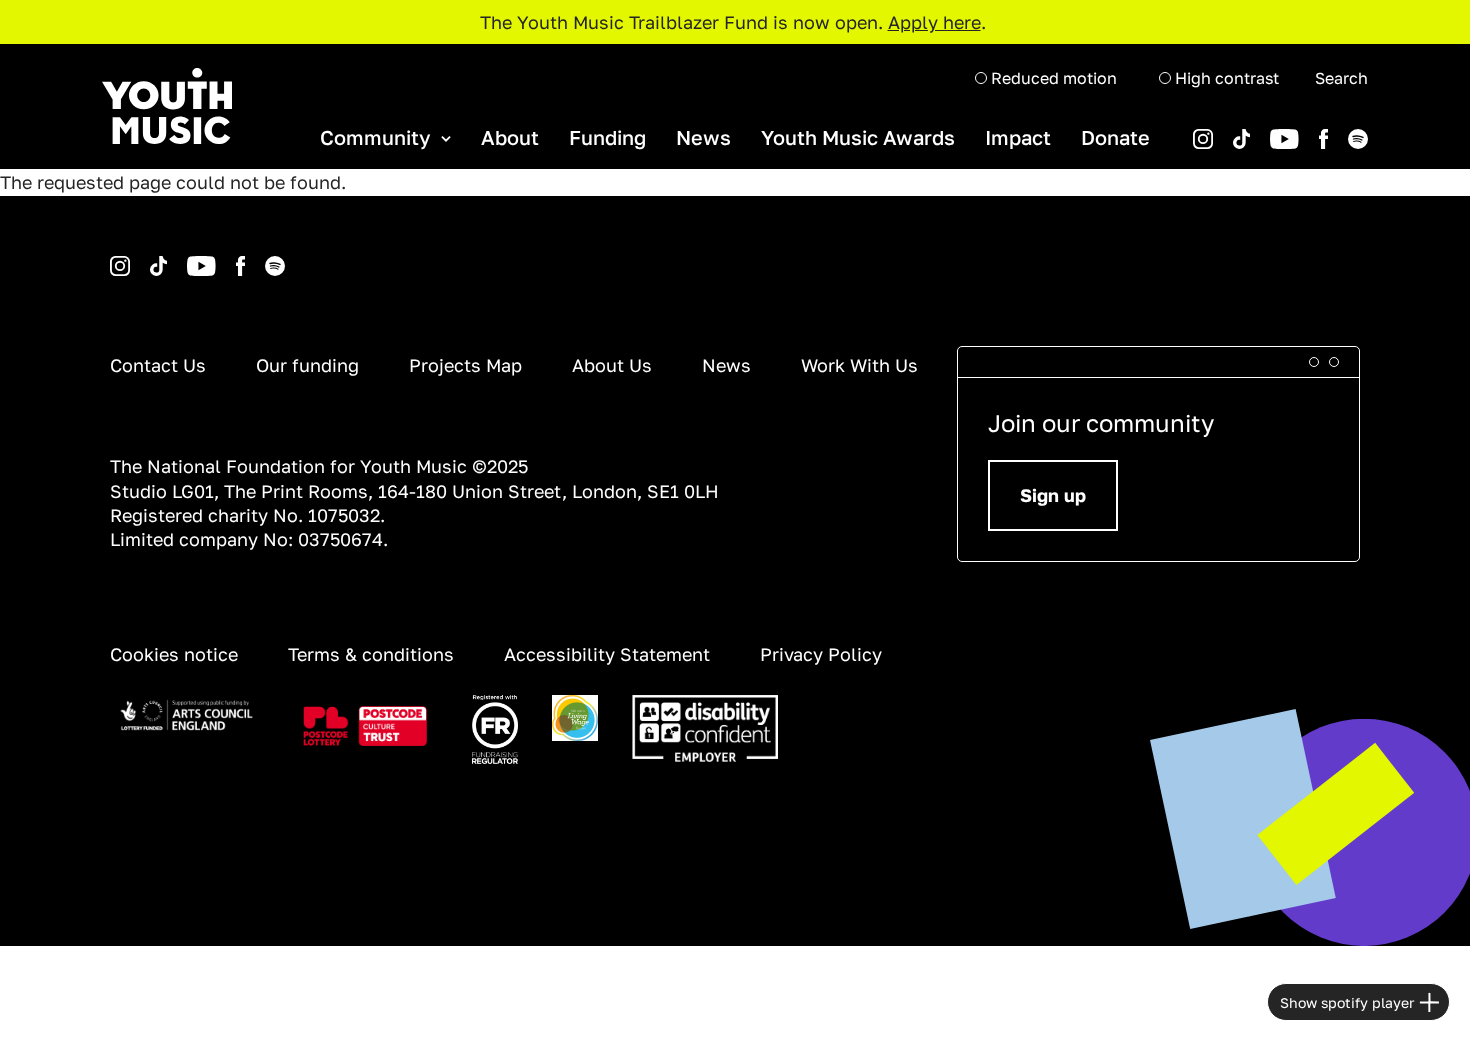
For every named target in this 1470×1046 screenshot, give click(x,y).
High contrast (1225, 78)
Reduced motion (1052, 78)
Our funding (307, 365)
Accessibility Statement (607, 654)
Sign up (1053, 495)
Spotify (1330, 129)
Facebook (1303, 129)
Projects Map (465, 365)
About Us (612, 365)
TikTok (1215, 129)
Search (1341, 78)
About (510, 137)
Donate (1115, 137)
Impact (1018, 137)
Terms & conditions (371, 654)
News (703, 137)
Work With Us (859, 365)
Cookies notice (174, 654)
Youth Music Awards (858, 137)
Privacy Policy (821, 654)
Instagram (113, 256)
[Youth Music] (167, 106)
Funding (607, 137)
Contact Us (158, 365)
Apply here (934, 22)
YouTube (1253, 129)
